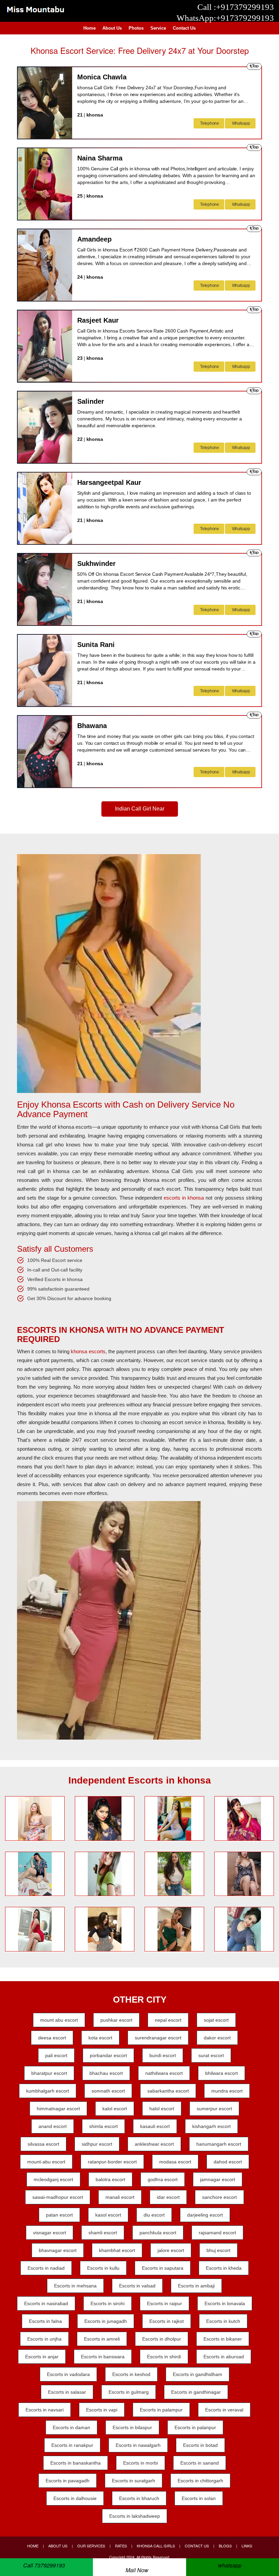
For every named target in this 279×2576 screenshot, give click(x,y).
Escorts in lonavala (225, 2303)
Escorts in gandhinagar (196, 2392)
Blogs (225, 2546)
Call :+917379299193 (236, 7)
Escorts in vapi (102, 2410)
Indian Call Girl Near (140, 809)
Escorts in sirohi (108, 2303)
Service (158, 28)
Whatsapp (241, 123)
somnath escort (108, 2091)
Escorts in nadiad (46, 2268)
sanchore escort (219, 2197)
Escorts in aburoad (224, 2357)
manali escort (120, 2197)
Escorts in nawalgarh (138, 2445)
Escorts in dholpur (162, 2339)
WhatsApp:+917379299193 (225, 18)
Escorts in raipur (165, 2303)
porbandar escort (108, 2055)
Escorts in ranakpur (72, 2445)
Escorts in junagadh (106, 2321)
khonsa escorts (88, 1351)
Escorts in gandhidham (198, 2374)
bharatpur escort (49, 2073)
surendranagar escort (158, 2038)
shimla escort (103, 2126)
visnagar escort (50, 2233)
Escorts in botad (200, 2445)
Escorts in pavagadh (68, 2481)
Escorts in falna (45, 2321)
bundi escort (163, 2055)
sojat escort (216, 2020)
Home (89, 28)
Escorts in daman (71, 2427)
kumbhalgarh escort (48, 2091)
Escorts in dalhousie (75, 2498)
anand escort (53, 2126)
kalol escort (115, 2109)
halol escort (162, 2109)
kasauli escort (155, 2126)
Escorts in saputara (163, 2268)
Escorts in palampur (161, 2410)
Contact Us (184, 28)
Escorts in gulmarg (129, 2392)
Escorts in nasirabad (46, 2303)
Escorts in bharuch (139, 2498)
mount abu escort (59, 2020)
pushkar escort (116, 2020)
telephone (209, 123)
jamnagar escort (218, 2179)
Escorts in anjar (42, 2357)
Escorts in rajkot (167, 2321)
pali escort (56, 2055)
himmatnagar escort (58, 2109)
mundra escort (227, 2091)
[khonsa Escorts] (35, 9)
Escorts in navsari (45, 2410)
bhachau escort (106, 2073)
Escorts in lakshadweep (135, 2516)
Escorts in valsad (137, 2286)
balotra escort (110, 2179)
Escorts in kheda (224, 2268)
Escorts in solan (199, 2498)
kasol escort (108, 2215)
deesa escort (52, 2038)
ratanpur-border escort (112, 2162)
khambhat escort (117, 2250)
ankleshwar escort (154, 2144)
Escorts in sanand (200, 2463)
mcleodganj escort (53, 2179)
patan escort (59, 2215)
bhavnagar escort (58, 2250)
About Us (112, 28)
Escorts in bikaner (223, 2339)
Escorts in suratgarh (134, 2481)
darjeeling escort (205, 2215)
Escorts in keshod (131, 2374)
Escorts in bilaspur (132, 2427)
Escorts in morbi (141, 2463)
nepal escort (168, 2020)
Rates (121, 2546)
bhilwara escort (221, 2073)
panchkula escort (158, 2233)
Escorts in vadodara (68, 2374)
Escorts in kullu (103, 2268)
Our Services (91, 2546)
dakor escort (217, 2038)
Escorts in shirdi (164, 2357)
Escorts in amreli (102, 2339)
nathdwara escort (164, 2073)
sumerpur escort (214, 2109)
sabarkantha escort (168, 2091)
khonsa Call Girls (156, 2546)
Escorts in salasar (67, 2392)
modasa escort (175, 2162)
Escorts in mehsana (75, 2286)
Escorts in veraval (224, 2410)
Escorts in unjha (44, 2339)
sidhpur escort (97, 2144)
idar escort (168, 2197)
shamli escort (103, 2233)
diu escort (154, 2215)
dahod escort (228, 2162)
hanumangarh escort (219, 2144)
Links (247, 2546)
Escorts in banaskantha (76, 2463)
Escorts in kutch (223, 2321)
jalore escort (171, 2250)
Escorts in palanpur (195, 2427)
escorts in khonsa (184, 1198)
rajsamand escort (217, 2233)
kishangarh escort (211, 2126)
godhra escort (163, 2179)
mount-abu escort (46, 2162)
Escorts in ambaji (196, 2286)
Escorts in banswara (103, 2357)
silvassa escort (43, 2144)
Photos (136, 28)
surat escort (211, 2055)
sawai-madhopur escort (58, 2197)
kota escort (100, 2038)
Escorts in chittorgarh (200, 2481)
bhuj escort (218, 2250)
